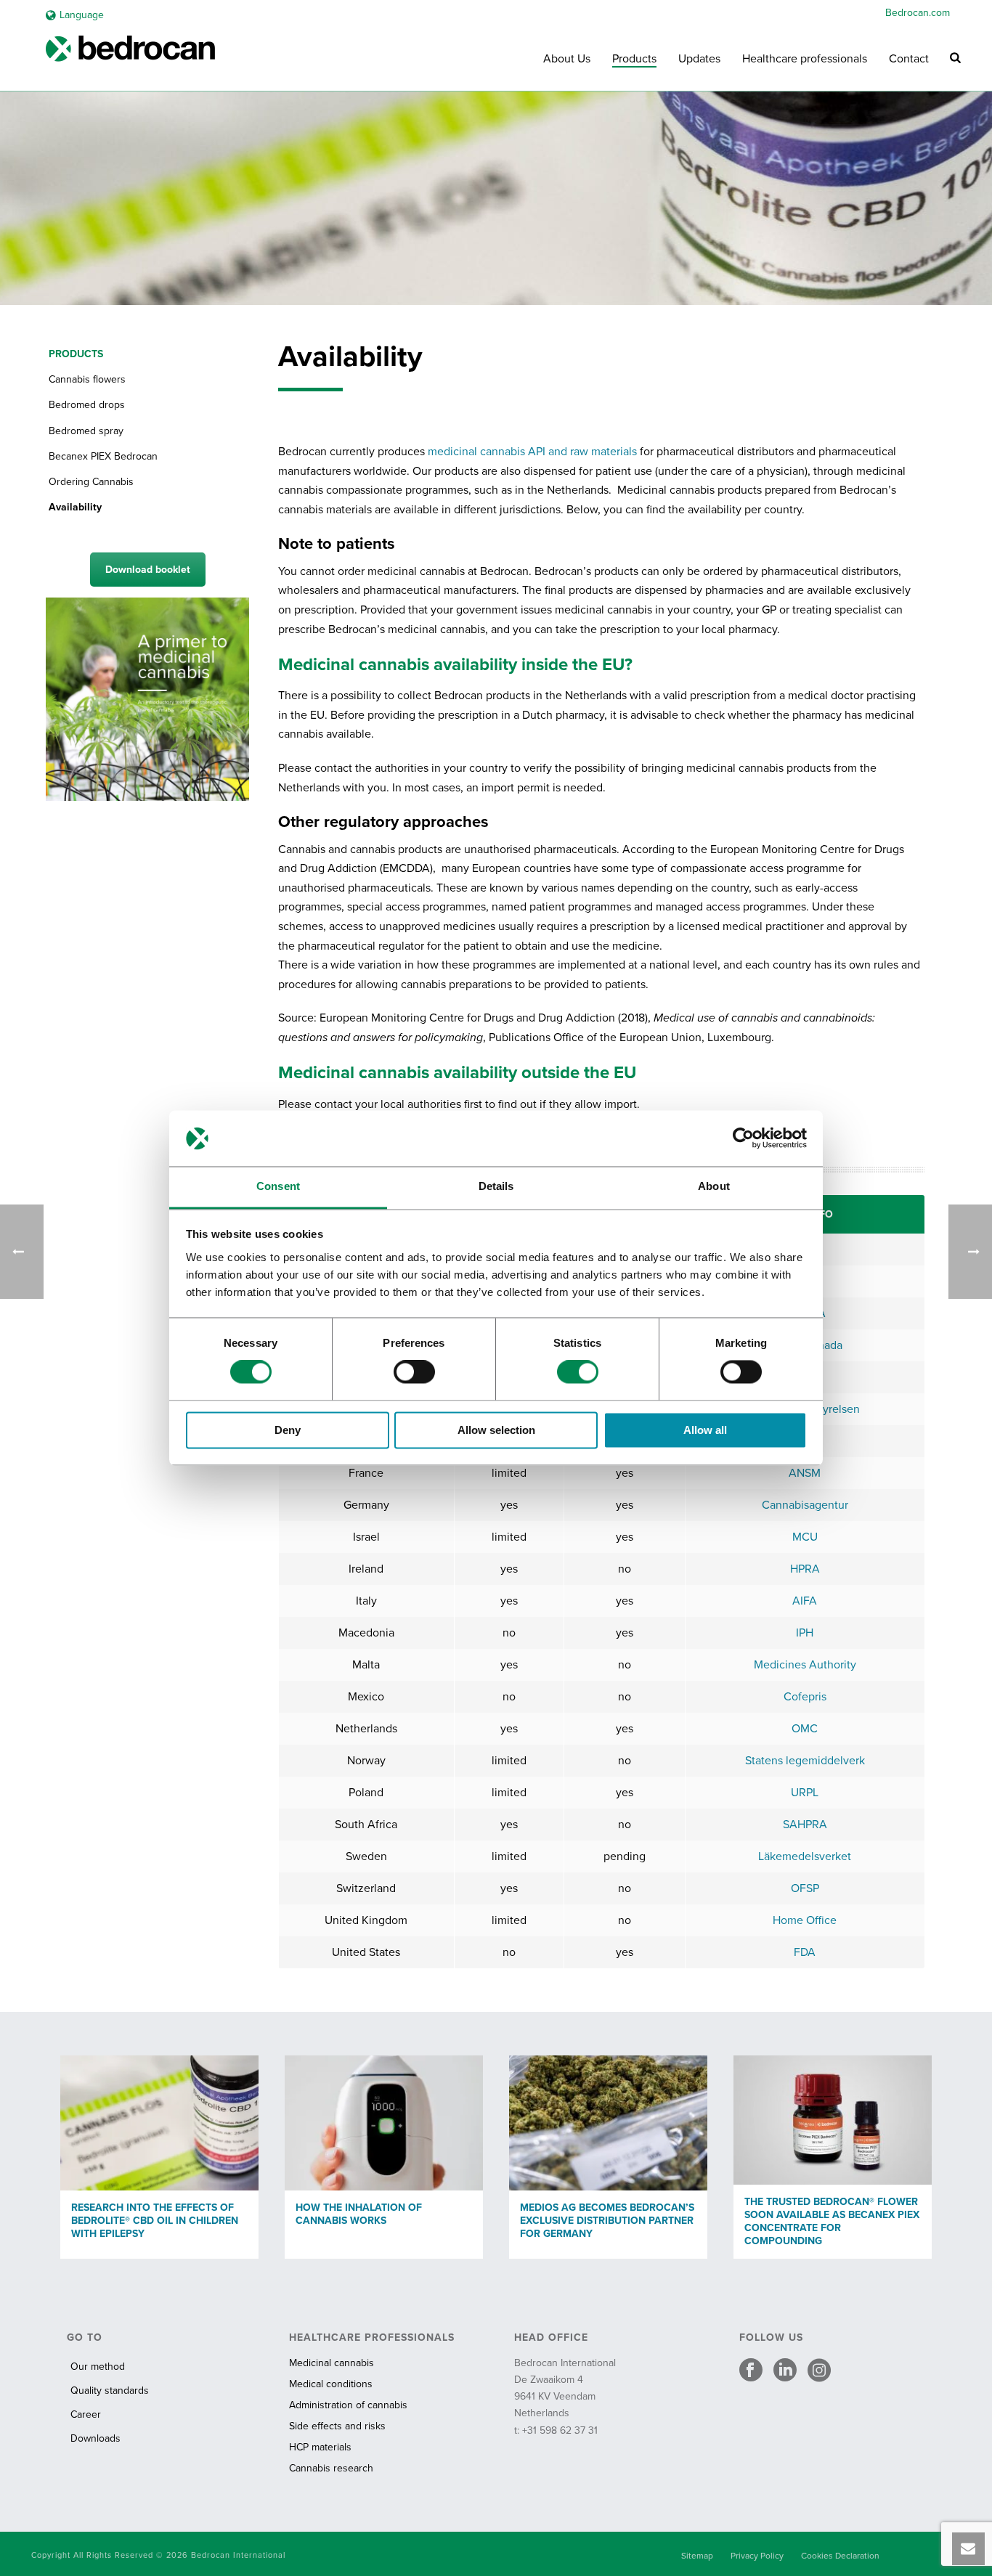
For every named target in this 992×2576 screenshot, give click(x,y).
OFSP (805, 1888)
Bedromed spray (86, 431)
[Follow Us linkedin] (785, 2371)
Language (82, 15)
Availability (75, 507)
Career (86, 2414)
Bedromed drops (87, 405)
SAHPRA (805, 1825)
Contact (909, 59)
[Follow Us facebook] (751, 2371)
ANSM (805, 1473)
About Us (567, 59)
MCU (805, 1537)
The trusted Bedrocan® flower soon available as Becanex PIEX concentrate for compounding (832, 2221)
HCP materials (320, 2447)
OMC (805, 1729)
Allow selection (496, 1430)
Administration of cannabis (348, 2405)
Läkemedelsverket (805, 1856)
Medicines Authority (805, 1665)
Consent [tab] (278, 1186)
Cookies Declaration (840, 2556)
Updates (699, 59)
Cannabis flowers (87, 379)
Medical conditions (331, 2384)
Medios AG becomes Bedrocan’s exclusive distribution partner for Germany (607, 2221)
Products (634, 59)
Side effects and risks (337, 2426)
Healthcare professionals (805, 59)
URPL (805, 1793)
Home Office (805, 1920)
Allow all (705, 1430)
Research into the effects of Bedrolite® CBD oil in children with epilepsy (155, 2221)
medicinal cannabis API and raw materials (532, 452)
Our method (98, 2367)
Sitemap (697, 2556)
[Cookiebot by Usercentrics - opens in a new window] (743, 1138)
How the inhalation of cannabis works (359, 2214)
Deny (288, 1430)
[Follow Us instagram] (819, 2371)
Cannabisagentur (805, 1505)
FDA (805, 1952)
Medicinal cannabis (332, 2363)
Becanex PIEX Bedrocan (103, 456)
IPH (805, 1633)
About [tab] (714, 1186)
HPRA (805, 1569)
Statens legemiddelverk (805, 1761)
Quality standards (110, 2390)
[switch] (414, 1372)
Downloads (95, 2438)
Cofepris (805, 1697)
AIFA (805, 1601)
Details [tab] (496, 1186)
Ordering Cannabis (91, 482)
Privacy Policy (757, 2556)
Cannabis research (331, 2468)
